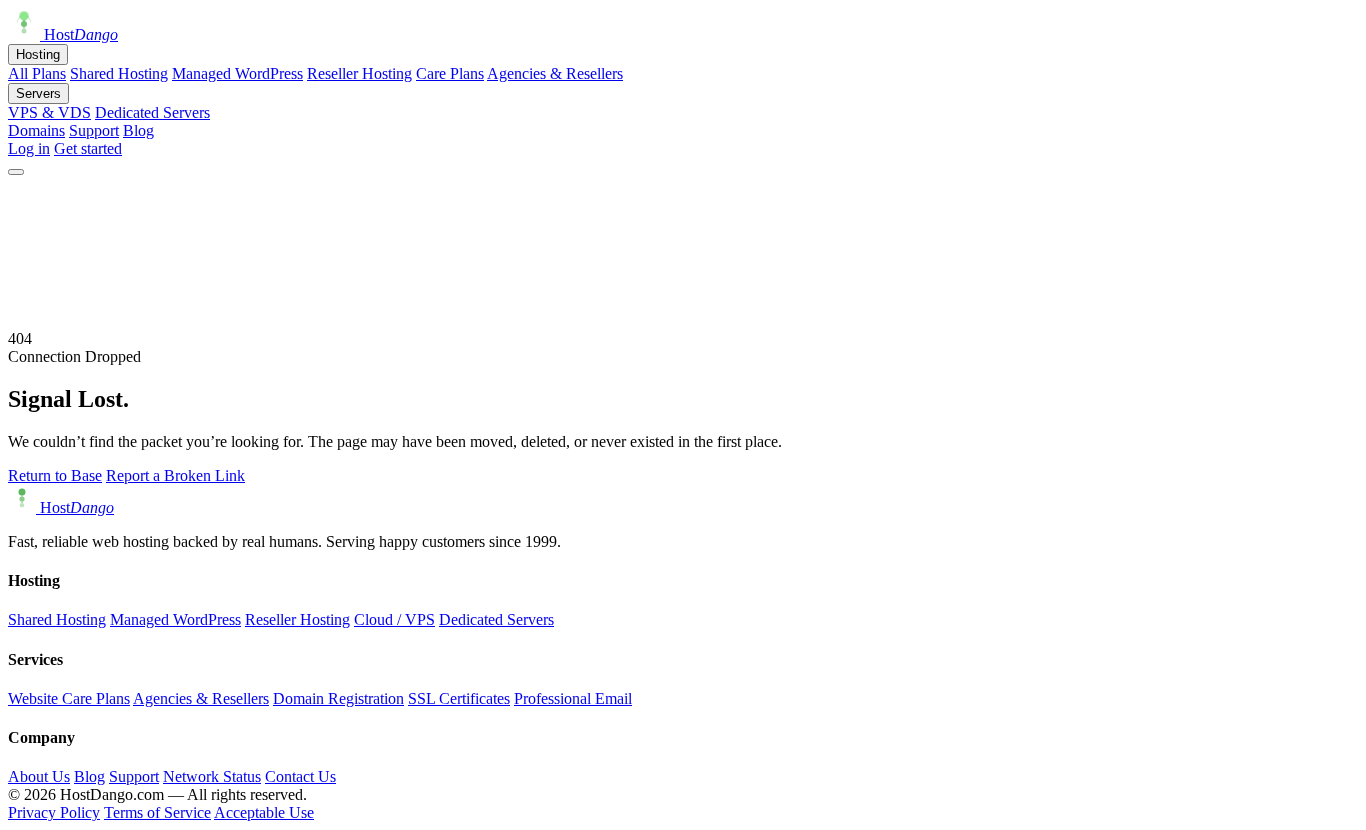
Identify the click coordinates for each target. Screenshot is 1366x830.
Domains (36, 130)
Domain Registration (338, 698)
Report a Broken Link (175, 475)
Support (94, 130)
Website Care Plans (69, 698)
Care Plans (450, 73)
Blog (138, 130)
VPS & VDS (49, 112)
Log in (29, 148)
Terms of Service (157, 812)
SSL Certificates (459, 698)
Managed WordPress (237, 73)
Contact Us (300, 776)
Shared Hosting (119, 73)
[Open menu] (16, 172)
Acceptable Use (264, 812)
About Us (39, 776)
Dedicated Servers (152, 112)
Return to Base (55, 475)
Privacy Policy (54, 812)
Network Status (212, 776)
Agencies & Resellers (555, 73)
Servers (38, 93)
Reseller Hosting (359, 73)
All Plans (37, 73)
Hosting (38, 54)
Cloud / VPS (394, 619)
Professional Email (573, 698)
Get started (88, 148)
